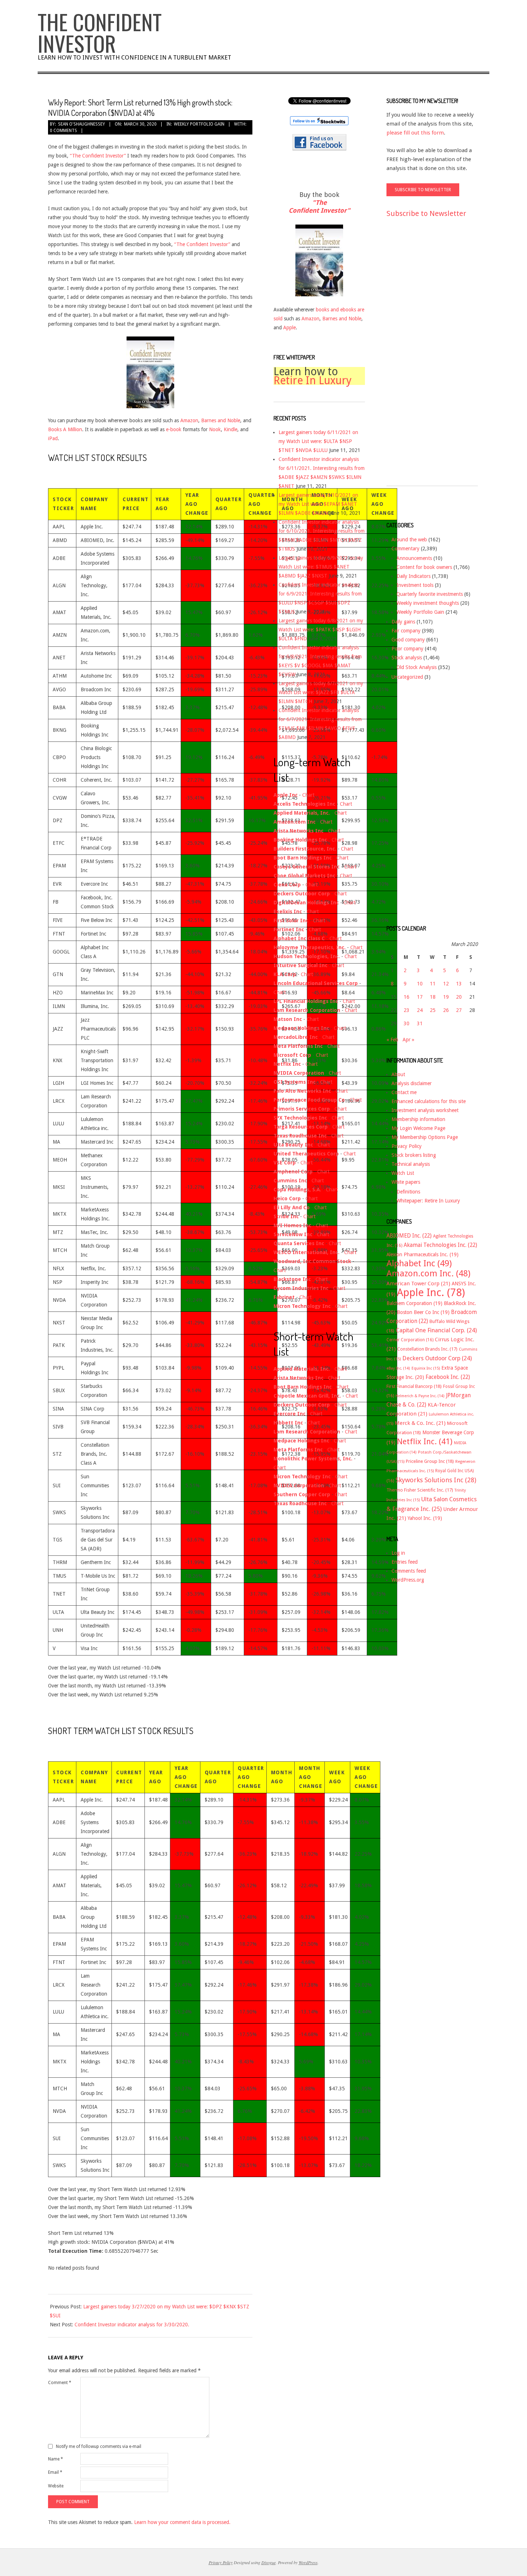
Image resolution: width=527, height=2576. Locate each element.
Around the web (409, 540)
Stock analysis (407, 658)
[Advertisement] (415, 358)
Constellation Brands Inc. (427, 1349)
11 (433, 984)
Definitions (408, 1192)
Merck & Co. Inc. (420, 1423)
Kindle (231, 429)
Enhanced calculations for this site (429, 1101)
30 (407, 1023)
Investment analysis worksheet (425, 1110)
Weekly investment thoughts (428, 603)
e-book (174, 429)
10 (420, 984)
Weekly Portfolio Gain (199, 124)
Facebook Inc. (448, 1377)
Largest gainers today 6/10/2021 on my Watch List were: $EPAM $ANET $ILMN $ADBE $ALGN (318, 504)
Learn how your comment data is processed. (182, 2522)
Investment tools (415, 585)
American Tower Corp (418, 1284)
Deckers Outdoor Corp (437, 1358)
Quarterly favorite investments (430, 594)
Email (55, 2472)
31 (420, 1023)
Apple (289, 328)
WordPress (308, 2562)
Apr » (409, 1040)
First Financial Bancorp (414, 1386)
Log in (398, 1553)
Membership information (418, 1119)
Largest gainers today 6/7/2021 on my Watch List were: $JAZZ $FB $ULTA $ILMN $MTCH (321, 692)
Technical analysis (411, 1164)
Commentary (405, 548)
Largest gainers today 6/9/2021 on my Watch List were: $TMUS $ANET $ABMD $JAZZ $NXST (321, 567)
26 (446, 1010)
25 (433, 1010)
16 (407, 997)
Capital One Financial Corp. (436, 1330)
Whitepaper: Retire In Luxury (428, 1201)
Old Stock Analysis (417, 667)
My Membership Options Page (425, 1137)
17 (420, 997)
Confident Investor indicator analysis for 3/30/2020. (132, 2325)
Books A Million (65, 429)
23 (407, 1010)
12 (446, 984)
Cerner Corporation (410, 1340)
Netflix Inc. (425, 1441)
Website (56, 2486)
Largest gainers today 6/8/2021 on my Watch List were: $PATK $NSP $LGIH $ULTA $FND (321, 630)
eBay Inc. (398, 1368)
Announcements (414, 558)
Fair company (406, 631)
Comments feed (409, 1571)
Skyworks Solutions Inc (436, 1480)
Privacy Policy (407, 1146)
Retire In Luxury (313, 380)
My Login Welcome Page (418, 1128)
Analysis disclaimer (412, 1083)
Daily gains (403, 622)
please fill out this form (415, 133)
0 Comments (63, 131)
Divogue (269, 2562)
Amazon (189, 420)
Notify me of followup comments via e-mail (99, 2447)
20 (459, 997)
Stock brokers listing (414, 1155)
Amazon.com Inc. (428, 1273)
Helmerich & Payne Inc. (420, 1396)
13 (459, 984)
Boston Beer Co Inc (423, 1312)
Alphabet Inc (419, 1263)
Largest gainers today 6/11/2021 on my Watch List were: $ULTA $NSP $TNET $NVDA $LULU (318, 441)
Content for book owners (424, 567)
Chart (308, 795)
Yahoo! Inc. (425, 1518)
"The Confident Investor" (319, 206)
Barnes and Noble (221, 420)
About (398, 1074)
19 (446, 997)
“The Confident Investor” (98, 156)
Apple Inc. (431, 1292)
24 (420, 1010)
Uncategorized (407, 677)
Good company (408, 640)
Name (56, 2459)
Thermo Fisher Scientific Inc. (420, 1490)
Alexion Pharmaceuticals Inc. (422, 1254)
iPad (53, 438)
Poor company (407, 649)
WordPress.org (408, 1580)
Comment (60, 2383)
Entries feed (405, 1562)
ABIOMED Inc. (409, 1236)
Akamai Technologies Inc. (440, 1245)
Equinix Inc (426, 1368)
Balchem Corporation (414, 1303)
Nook (215, 429)
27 (459, 1010)
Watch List (403, 1173)
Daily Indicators (414, 576)
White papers (406, 1182)
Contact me (404, 1092)
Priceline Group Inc (430, 1461)
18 (433, 997)
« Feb (392, 1040)
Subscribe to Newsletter (426, 213)
